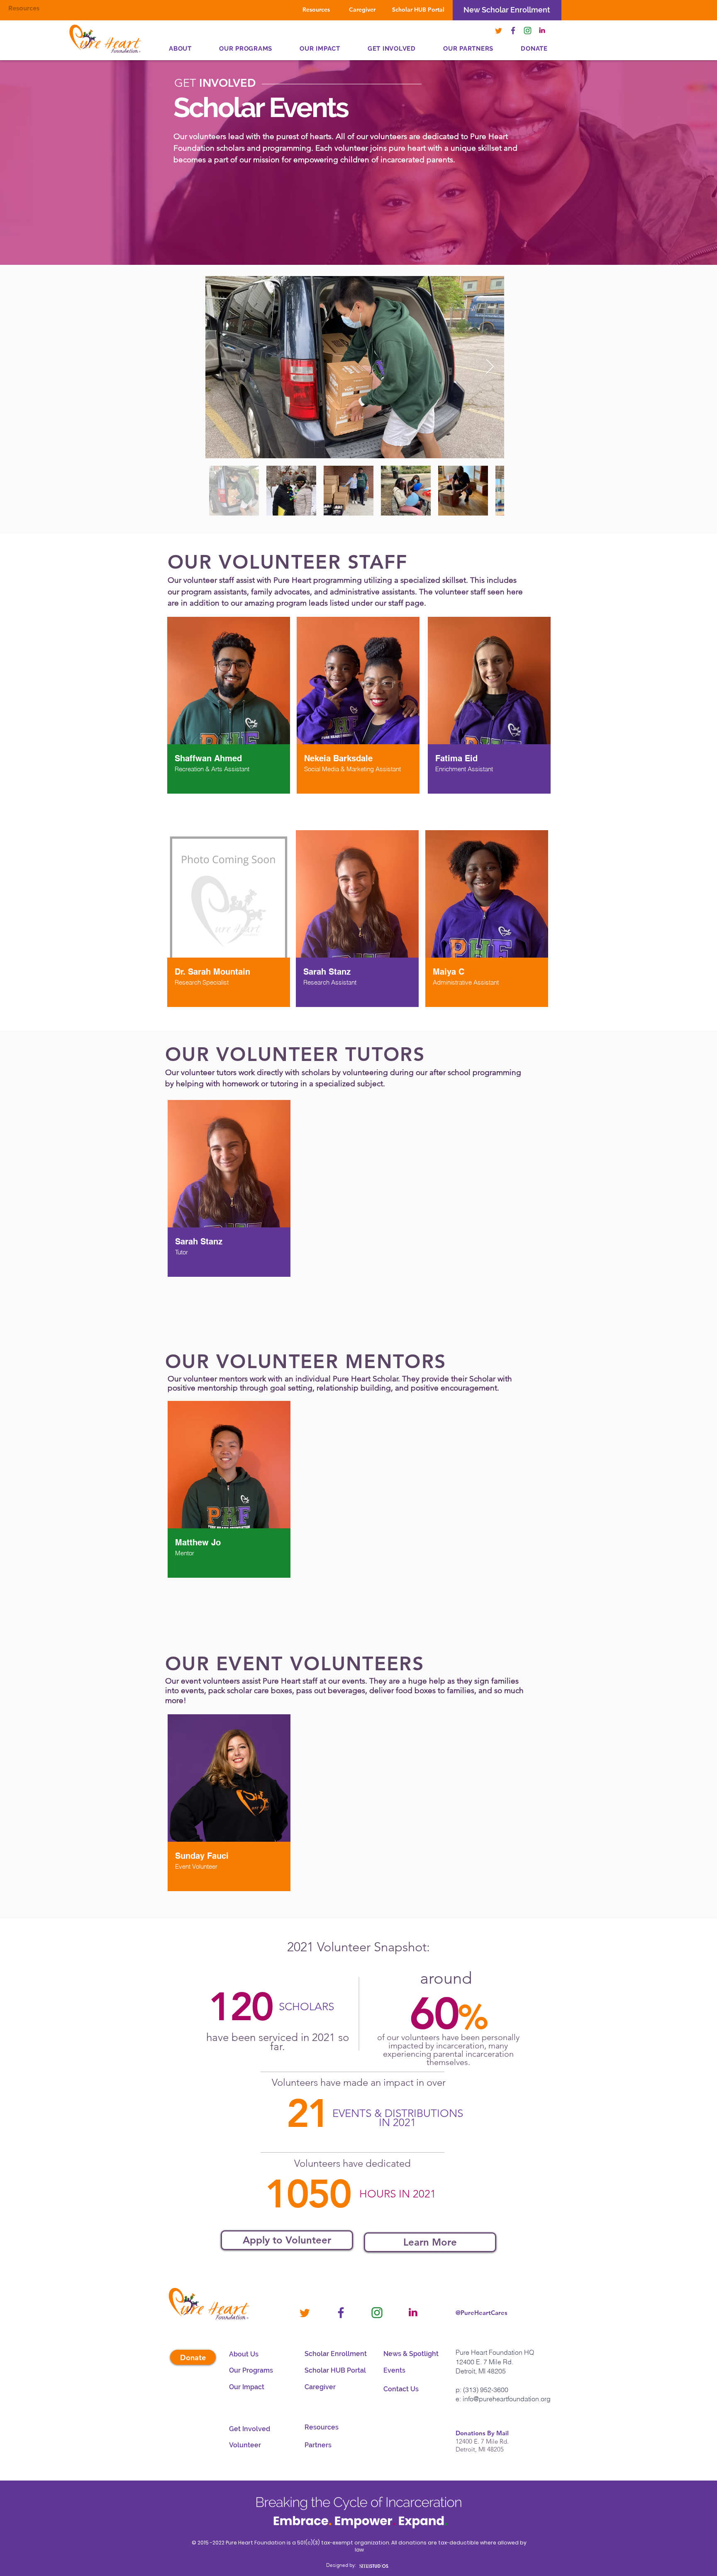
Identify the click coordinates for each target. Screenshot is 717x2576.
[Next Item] (490, 367)
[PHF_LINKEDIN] (542, 31)
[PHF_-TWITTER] (499, 31)
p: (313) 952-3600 (482, 2390)
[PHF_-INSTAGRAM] (528, 31)
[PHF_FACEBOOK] (513, 31)
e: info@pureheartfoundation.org (503, 2399)
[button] (468, 49)
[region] (229, 706)
